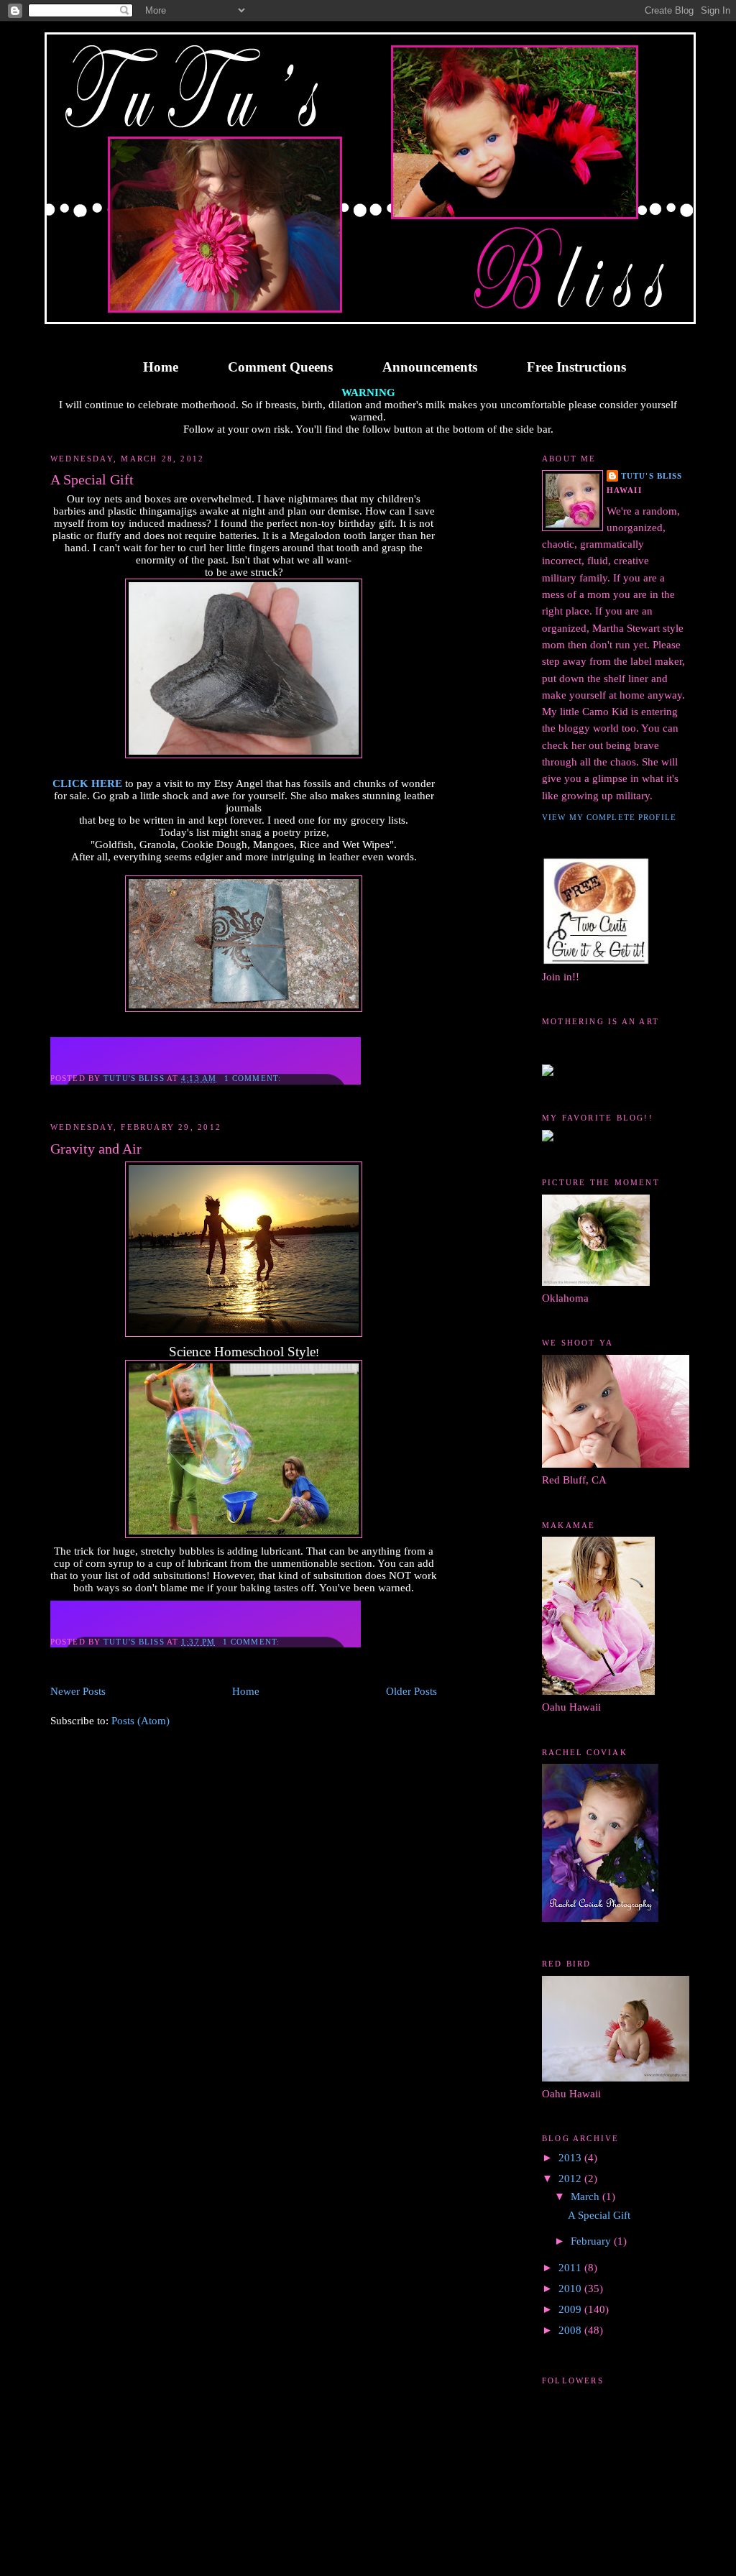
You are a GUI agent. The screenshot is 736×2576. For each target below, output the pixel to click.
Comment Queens (280, 367)
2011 (571, 2268)
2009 (571, 2309)
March (586, 2196)
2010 (571, 2288)
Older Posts (411, 1691)
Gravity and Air (96, 1149)
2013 (571, 2158)
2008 (571, 2330)
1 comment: (254, 1078)
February (592, 2241)
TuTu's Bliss (652, 476)
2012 (571, 2179)
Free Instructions (576, 367)
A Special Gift (92, 479)
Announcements (430, 367)
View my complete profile (609, 817)
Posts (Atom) (141, 1721)
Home (161, 367)
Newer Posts (78, 1691)
